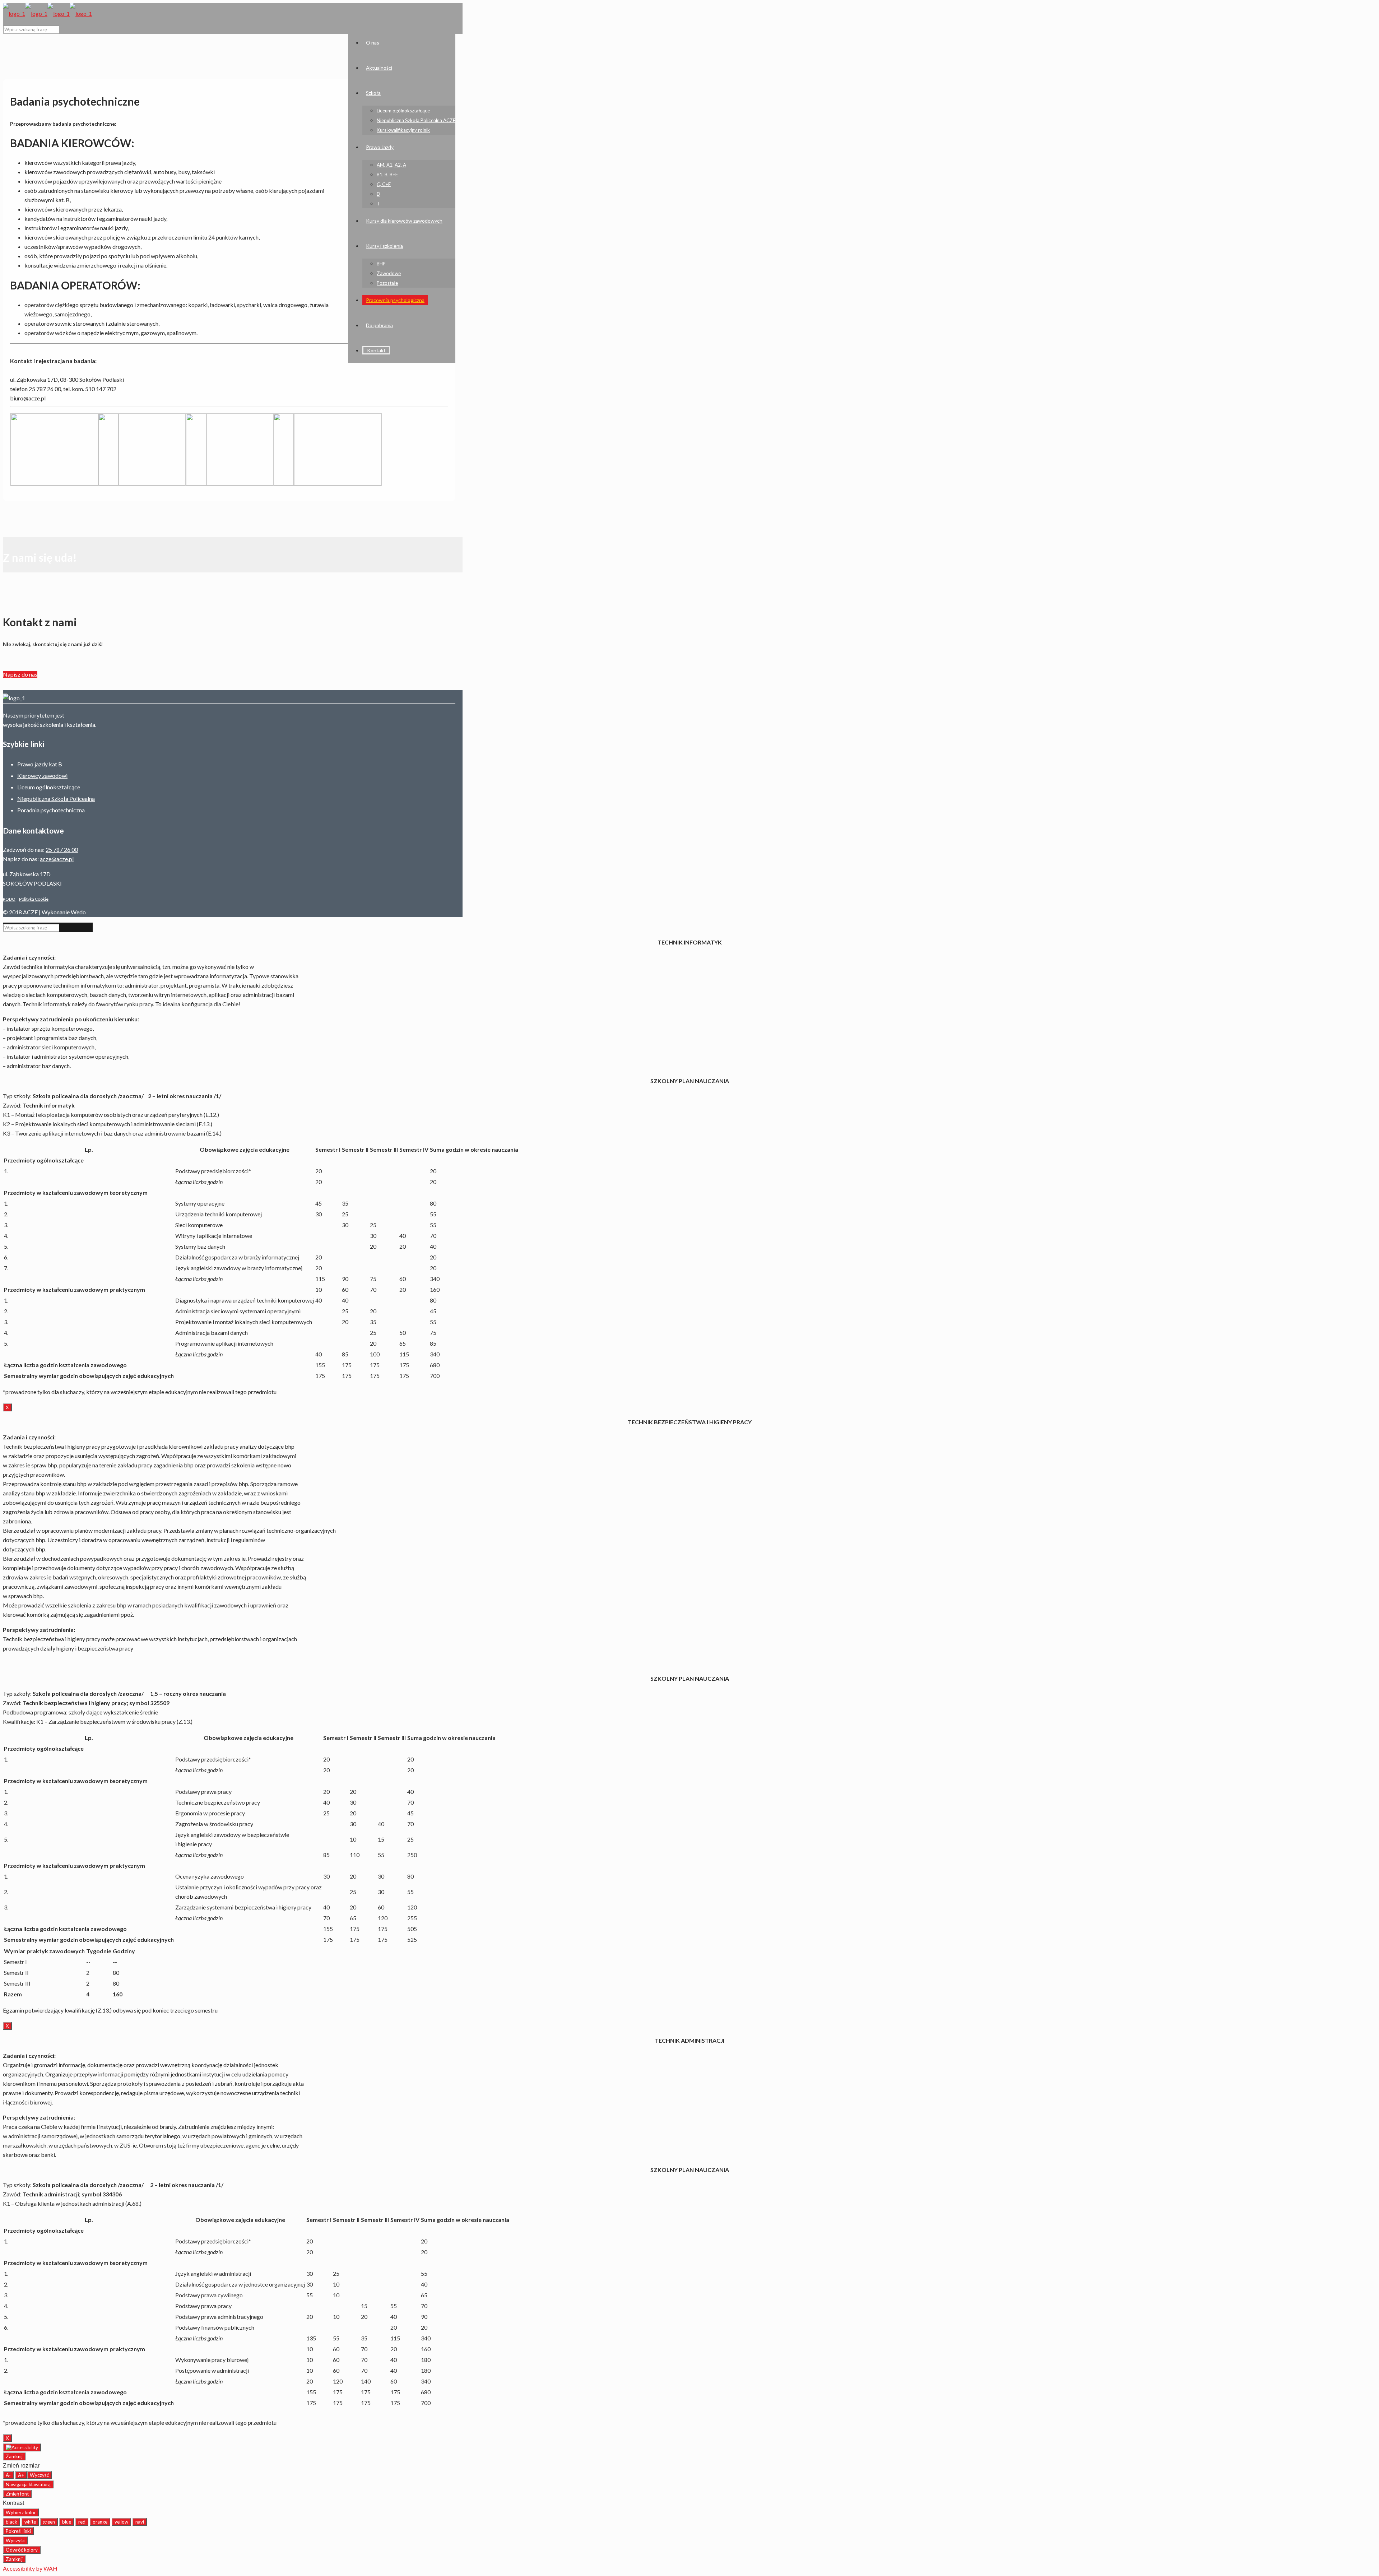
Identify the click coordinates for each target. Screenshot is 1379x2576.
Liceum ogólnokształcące (49, 787)
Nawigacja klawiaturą (28, 2484)
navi (140, 2522)
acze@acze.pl (57, 859)
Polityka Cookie (34, 899)
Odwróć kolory (22, 2550)
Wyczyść (39, 2475)
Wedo (78, 912)
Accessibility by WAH (30, 2568)
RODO (9, 899)
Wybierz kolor (21, 2512)
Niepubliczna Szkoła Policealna (56, 799)
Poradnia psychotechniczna (51, 810)
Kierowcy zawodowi (42, 776)
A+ (21, 2475)
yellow (121, 2522)
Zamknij (14, 2456)
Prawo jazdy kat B (40, 764)
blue (67, 2522)
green (49, 2522)
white (30, 2522)
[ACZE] (47, 13)
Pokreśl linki (18, 2531)
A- (8, 2475)
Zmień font (17, 2494)
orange (100, 2522)
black (11, 2522)
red (82, 2522)
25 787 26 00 (62, 850)
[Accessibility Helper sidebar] (22, 2447)
